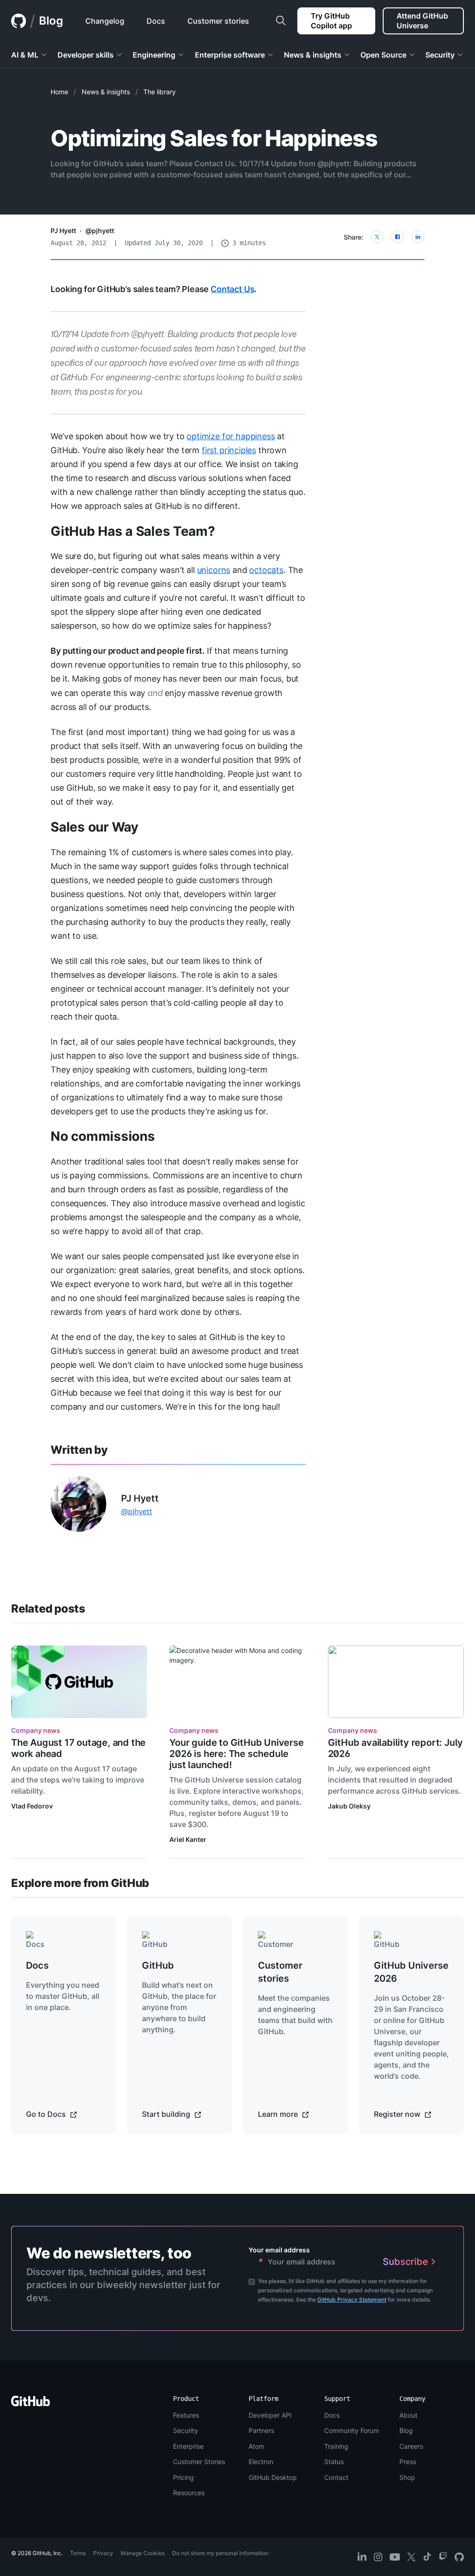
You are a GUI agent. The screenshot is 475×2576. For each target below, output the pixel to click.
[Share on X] (377, 237)
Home (59, 92)
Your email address (279, 2250)
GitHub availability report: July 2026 (396, 1748)
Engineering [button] (154, 55)
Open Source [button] (383, 55)
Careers (411, 2446)
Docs (332, 2415)
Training (336, 2446)
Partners (261, 2430)
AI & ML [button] (25, 55)
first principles (229, 450)
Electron (261, 2462)
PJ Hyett (63, 231)
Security (186, 2430)
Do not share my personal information (220, 2553)
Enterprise (188, 2446)
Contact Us (232, 289)
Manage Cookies (143, 2553)
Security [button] (440, 55)
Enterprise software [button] (230, 55)
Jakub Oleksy (349, 1806)
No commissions (103, 1136)
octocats (266, 570)
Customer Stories (199, 2462)
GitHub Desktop (273, 2477)
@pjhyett (100, 231)
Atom (257, 2446)
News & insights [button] (313, 55)
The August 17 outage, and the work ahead (78, 1748)
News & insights (106, 92)
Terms (78, 2553)
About (408, 2415)
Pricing (183, 2477)
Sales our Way (94, 827)
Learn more (279, 2114)
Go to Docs (47, 2114)
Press (408, 2462)
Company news (36, 1730)
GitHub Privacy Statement (352, 2300)
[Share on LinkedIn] (418, 237)
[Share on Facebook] (398, 237)
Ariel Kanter (188, 1839)
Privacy (103, 2553)
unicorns (214, 570)
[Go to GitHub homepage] (31, 2404)
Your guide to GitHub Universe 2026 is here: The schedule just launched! (236, 1754)
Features (186, 2415)
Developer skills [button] (86, 55)
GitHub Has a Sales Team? (133, 531)
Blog (51, 21)
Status (334, 2462)
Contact (336, 2477)
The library (160, 92)
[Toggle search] (281, 21)
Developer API (270, 2415)
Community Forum (352, 2430)
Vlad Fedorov (32, 1806)
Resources (189, 2493)
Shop (407, 2477)
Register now (398, 2114)
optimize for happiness (231, 436)
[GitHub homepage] (19, 21)
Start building (167, 2114)
